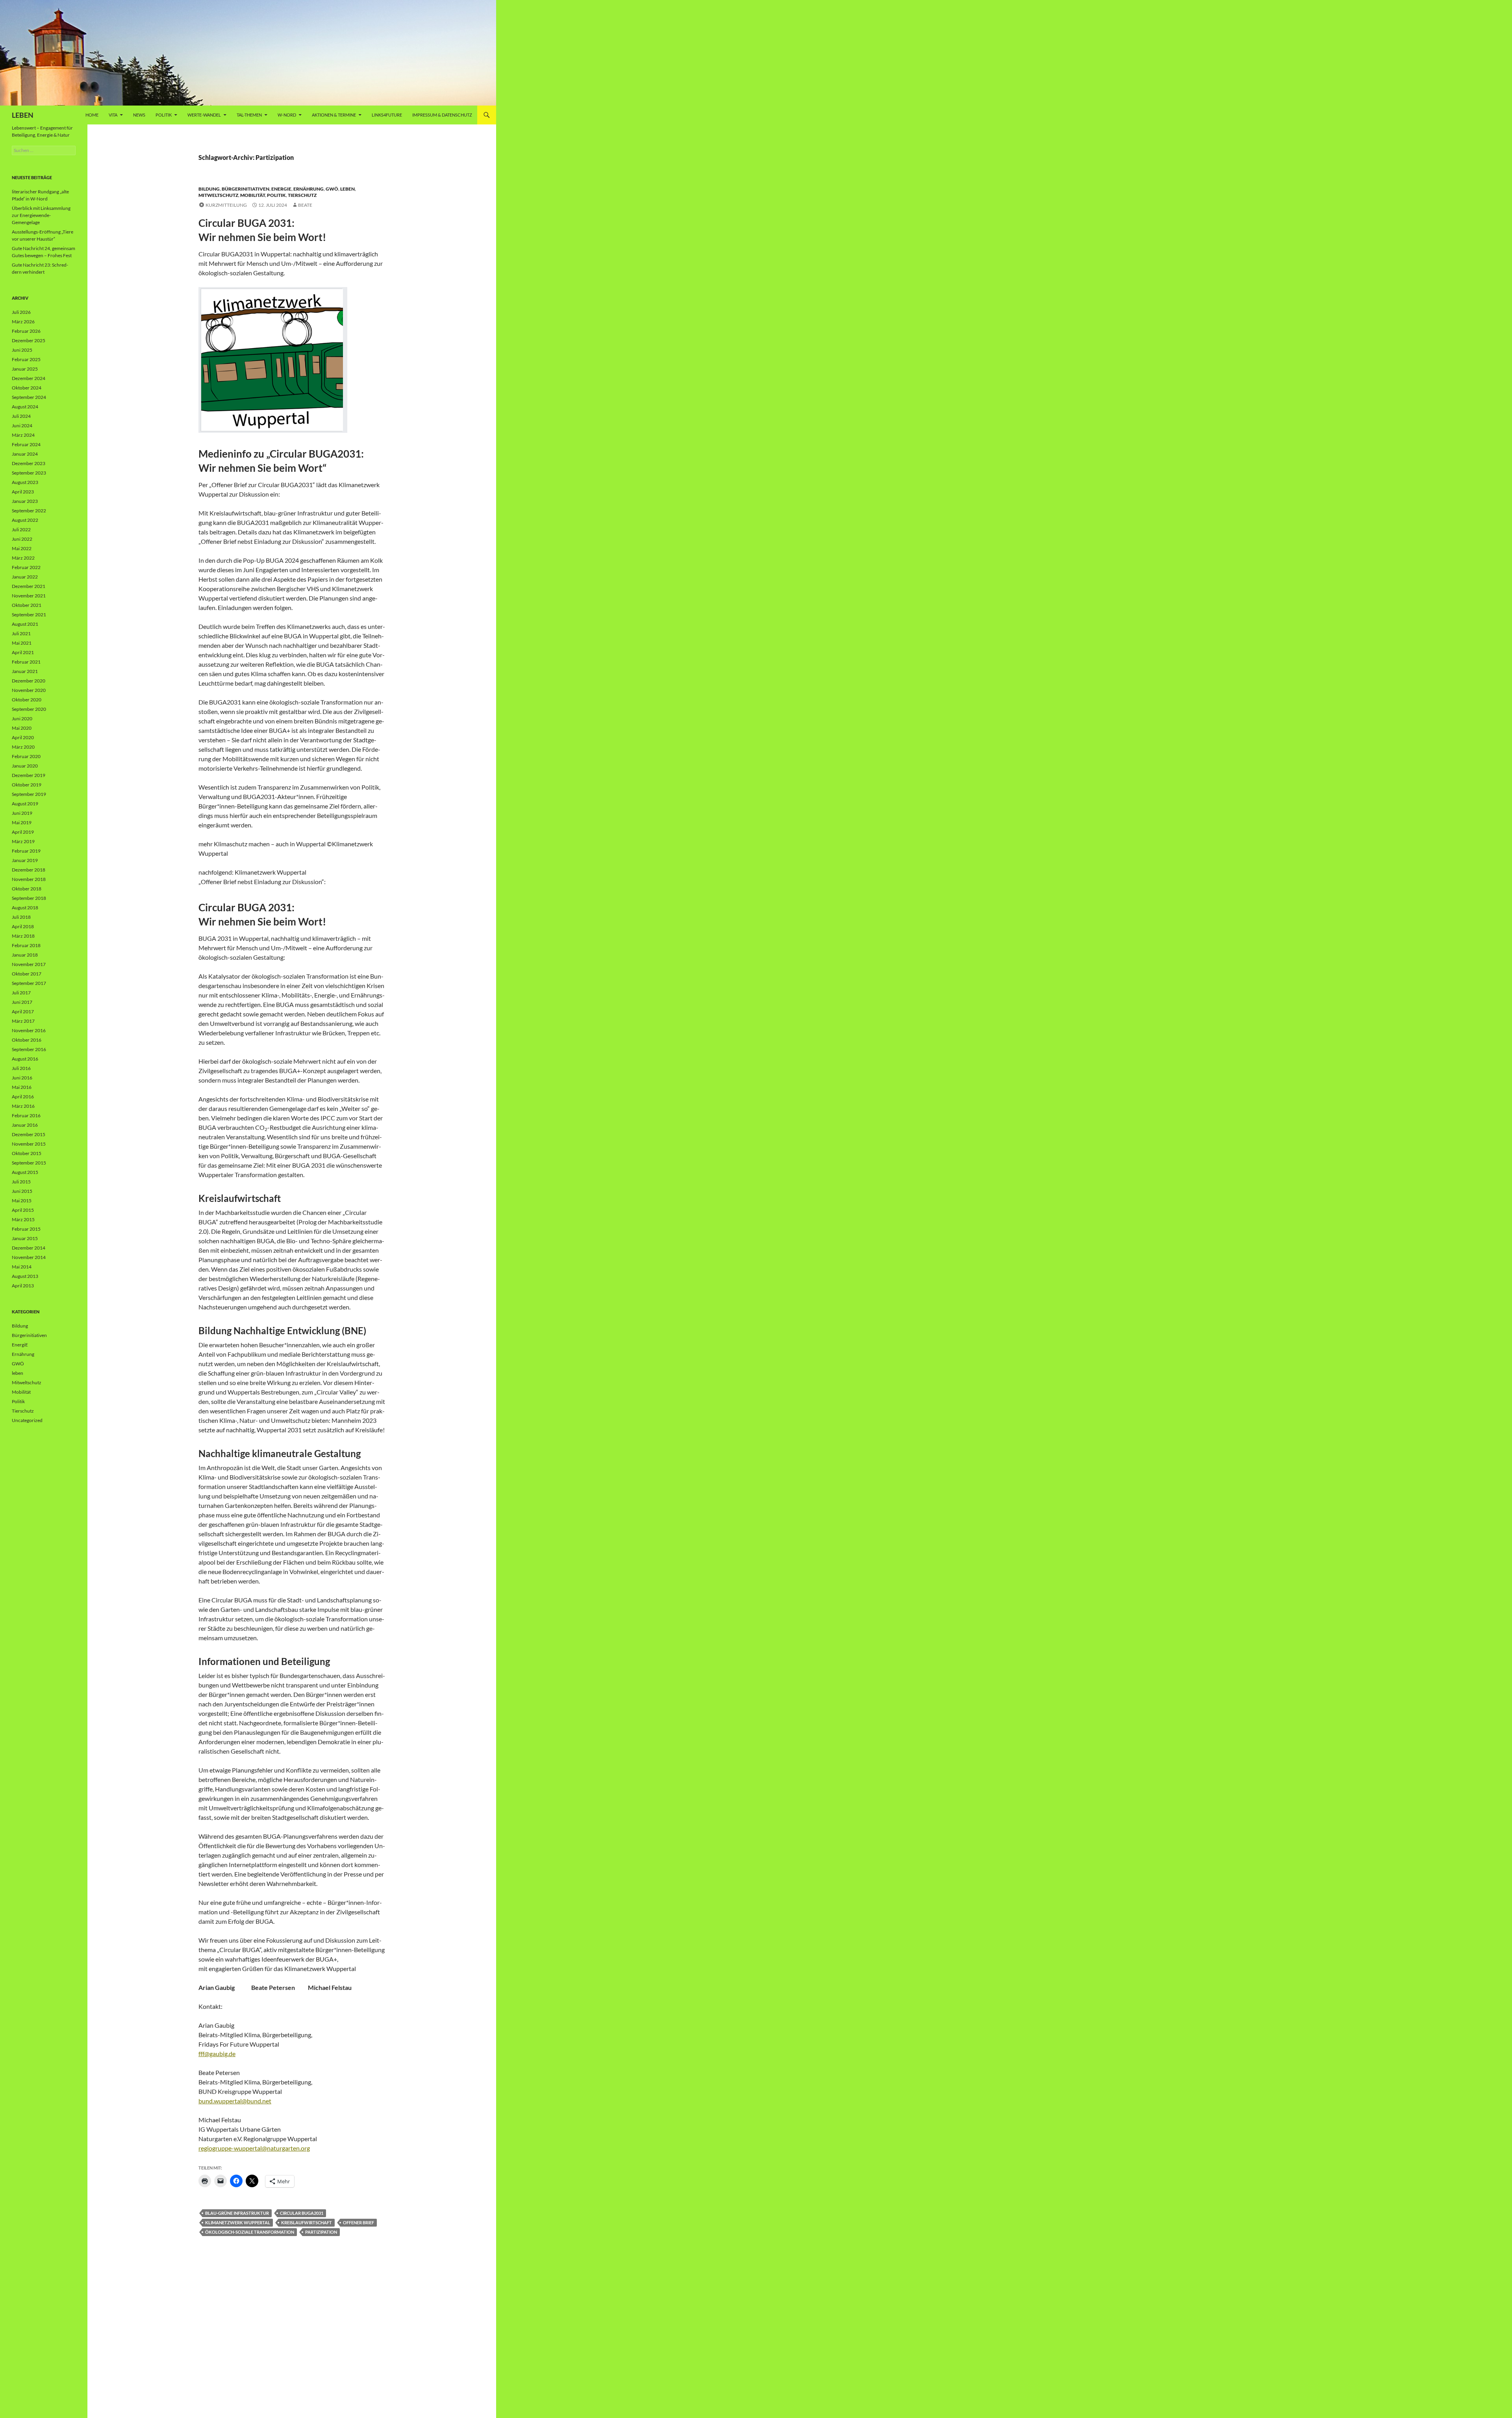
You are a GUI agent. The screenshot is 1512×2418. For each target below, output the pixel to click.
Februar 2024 (26, 444)
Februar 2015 (26, 1229)
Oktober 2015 (27, 1153)
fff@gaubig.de (217, 2054)
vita (113, 115)
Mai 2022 (22, 548)
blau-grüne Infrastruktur (237, 2213)
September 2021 (29, 615)
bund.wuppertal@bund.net (235, 2101)
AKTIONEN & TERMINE (334, 115)
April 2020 (23, 737)
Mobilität (253, 195)
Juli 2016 (21, 1068)
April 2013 (23, 1286)
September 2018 (29, 898)
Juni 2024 (22, 426)
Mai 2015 (22, 1201)
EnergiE (281, 189)
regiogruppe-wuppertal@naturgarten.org (254, 2148)
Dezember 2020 (29, 681)
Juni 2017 (22, 1002)
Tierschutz (302, 195)
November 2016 (29, 1030)
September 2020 (29, 709)
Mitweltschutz (218, 195)
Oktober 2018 (27, 889)
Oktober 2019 (27, 785)
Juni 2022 (22, 539)
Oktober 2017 (27, 974)
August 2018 (25, 908)
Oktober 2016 (27, 1040)
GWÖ (332, 189)
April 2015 (23, 1210)
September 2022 (29, 511)
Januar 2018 (25, 955)
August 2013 (25, 1276)
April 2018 (23, 926)
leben (347, 189)
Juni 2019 (22, 813)
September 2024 (29, 397)
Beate (305, 205)
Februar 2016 (26, 1115)
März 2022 (23, 558)
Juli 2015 (21, 1182)
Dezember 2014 (29, 1248)
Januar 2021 (25, 671)
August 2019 (25, 804)
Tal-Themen (249, 115)
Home (92, 115)
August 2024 (25, 407)
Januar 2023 (25, 501)
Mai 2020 (22, 728)
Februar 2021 (26, 662)
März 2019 (23, 841)
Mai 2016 (22, 1087)
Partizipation (321, 2232)
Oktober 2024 (27, 388)
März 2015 (23, 1219)
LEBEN (23, 115)
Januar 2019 (25, 860)
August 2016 (25, 1059)
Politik (164, 115)
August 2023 (25, 482)
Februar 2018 (26, 945)
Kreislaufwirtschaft (307, 2222)
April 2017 (23, 1012)
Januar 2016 (25, 1125)
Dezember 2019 (29, 775)
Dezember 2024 (29, 378)
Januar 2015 (25, 1238)
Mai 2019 (22, 822)
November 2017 (29, 964)
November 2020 (29, 690)
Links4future (387, 115)
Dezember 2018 (29, 870)
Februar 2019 (26, 851)
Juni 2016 (22, 1078)
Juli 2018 (21, 917)
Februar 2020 (26, 756)
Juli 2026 (21, 312)
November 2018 (29, 879)
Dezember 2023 (29, 463)
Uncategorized (27, 1420)
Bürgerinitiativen (246, 189)
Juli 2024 (21, 416)
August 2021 (25, 624)
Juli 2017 (21, 993)
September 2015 (29, 1163)
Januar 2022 (25, 577)
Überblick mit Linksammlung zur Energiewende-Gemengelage (41, 215)
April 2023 (23, 492)
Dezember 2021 (29, 586)
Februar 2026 (26, 331)
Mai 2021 (22, 643)
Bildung (209, 189)
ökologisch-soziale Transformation (250, 2232)
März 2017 (23, 1021)
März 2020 (23, 747)
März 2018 (23, 936)
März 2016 (23, 1106)
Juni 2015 (22, 1191)
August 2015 (25, 1172)
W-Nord (287, 115)
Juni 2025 (22, 350)
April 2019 (23, 832)
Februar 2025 (26, 359)
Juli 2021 (21, 633)
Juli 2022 (21, 529)
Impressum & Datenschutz (442, 115)
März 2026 (23, 322)
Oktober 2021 (27, 605)
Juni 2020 (22, 719)
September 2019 (29, 794)
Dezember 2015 (29, 1134)
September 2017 (29, 983)
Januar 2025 (25, 369)
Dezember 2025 (29, 340)
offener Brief (359, 2222)
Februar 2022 (26, 567)
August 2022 (25, 520)
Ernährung (309, 189)
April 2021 (23, 652)
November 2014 (29, 1257)
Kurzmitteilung (226, 205)
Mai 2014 (22, 1267)
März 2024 (23, 435)
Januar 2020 (25, 766)
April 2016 (23, 1097)
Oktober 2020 (27, 700)
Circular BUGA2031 (302, 2213)
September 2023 (29, 473)
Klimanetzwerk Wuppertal (238, 2222)
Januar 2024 (25, 454)
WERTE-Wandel (204, 115)
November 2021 (29, 596)
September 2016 (29, 1049)
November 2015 (29, 1144)
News (139, 115)
